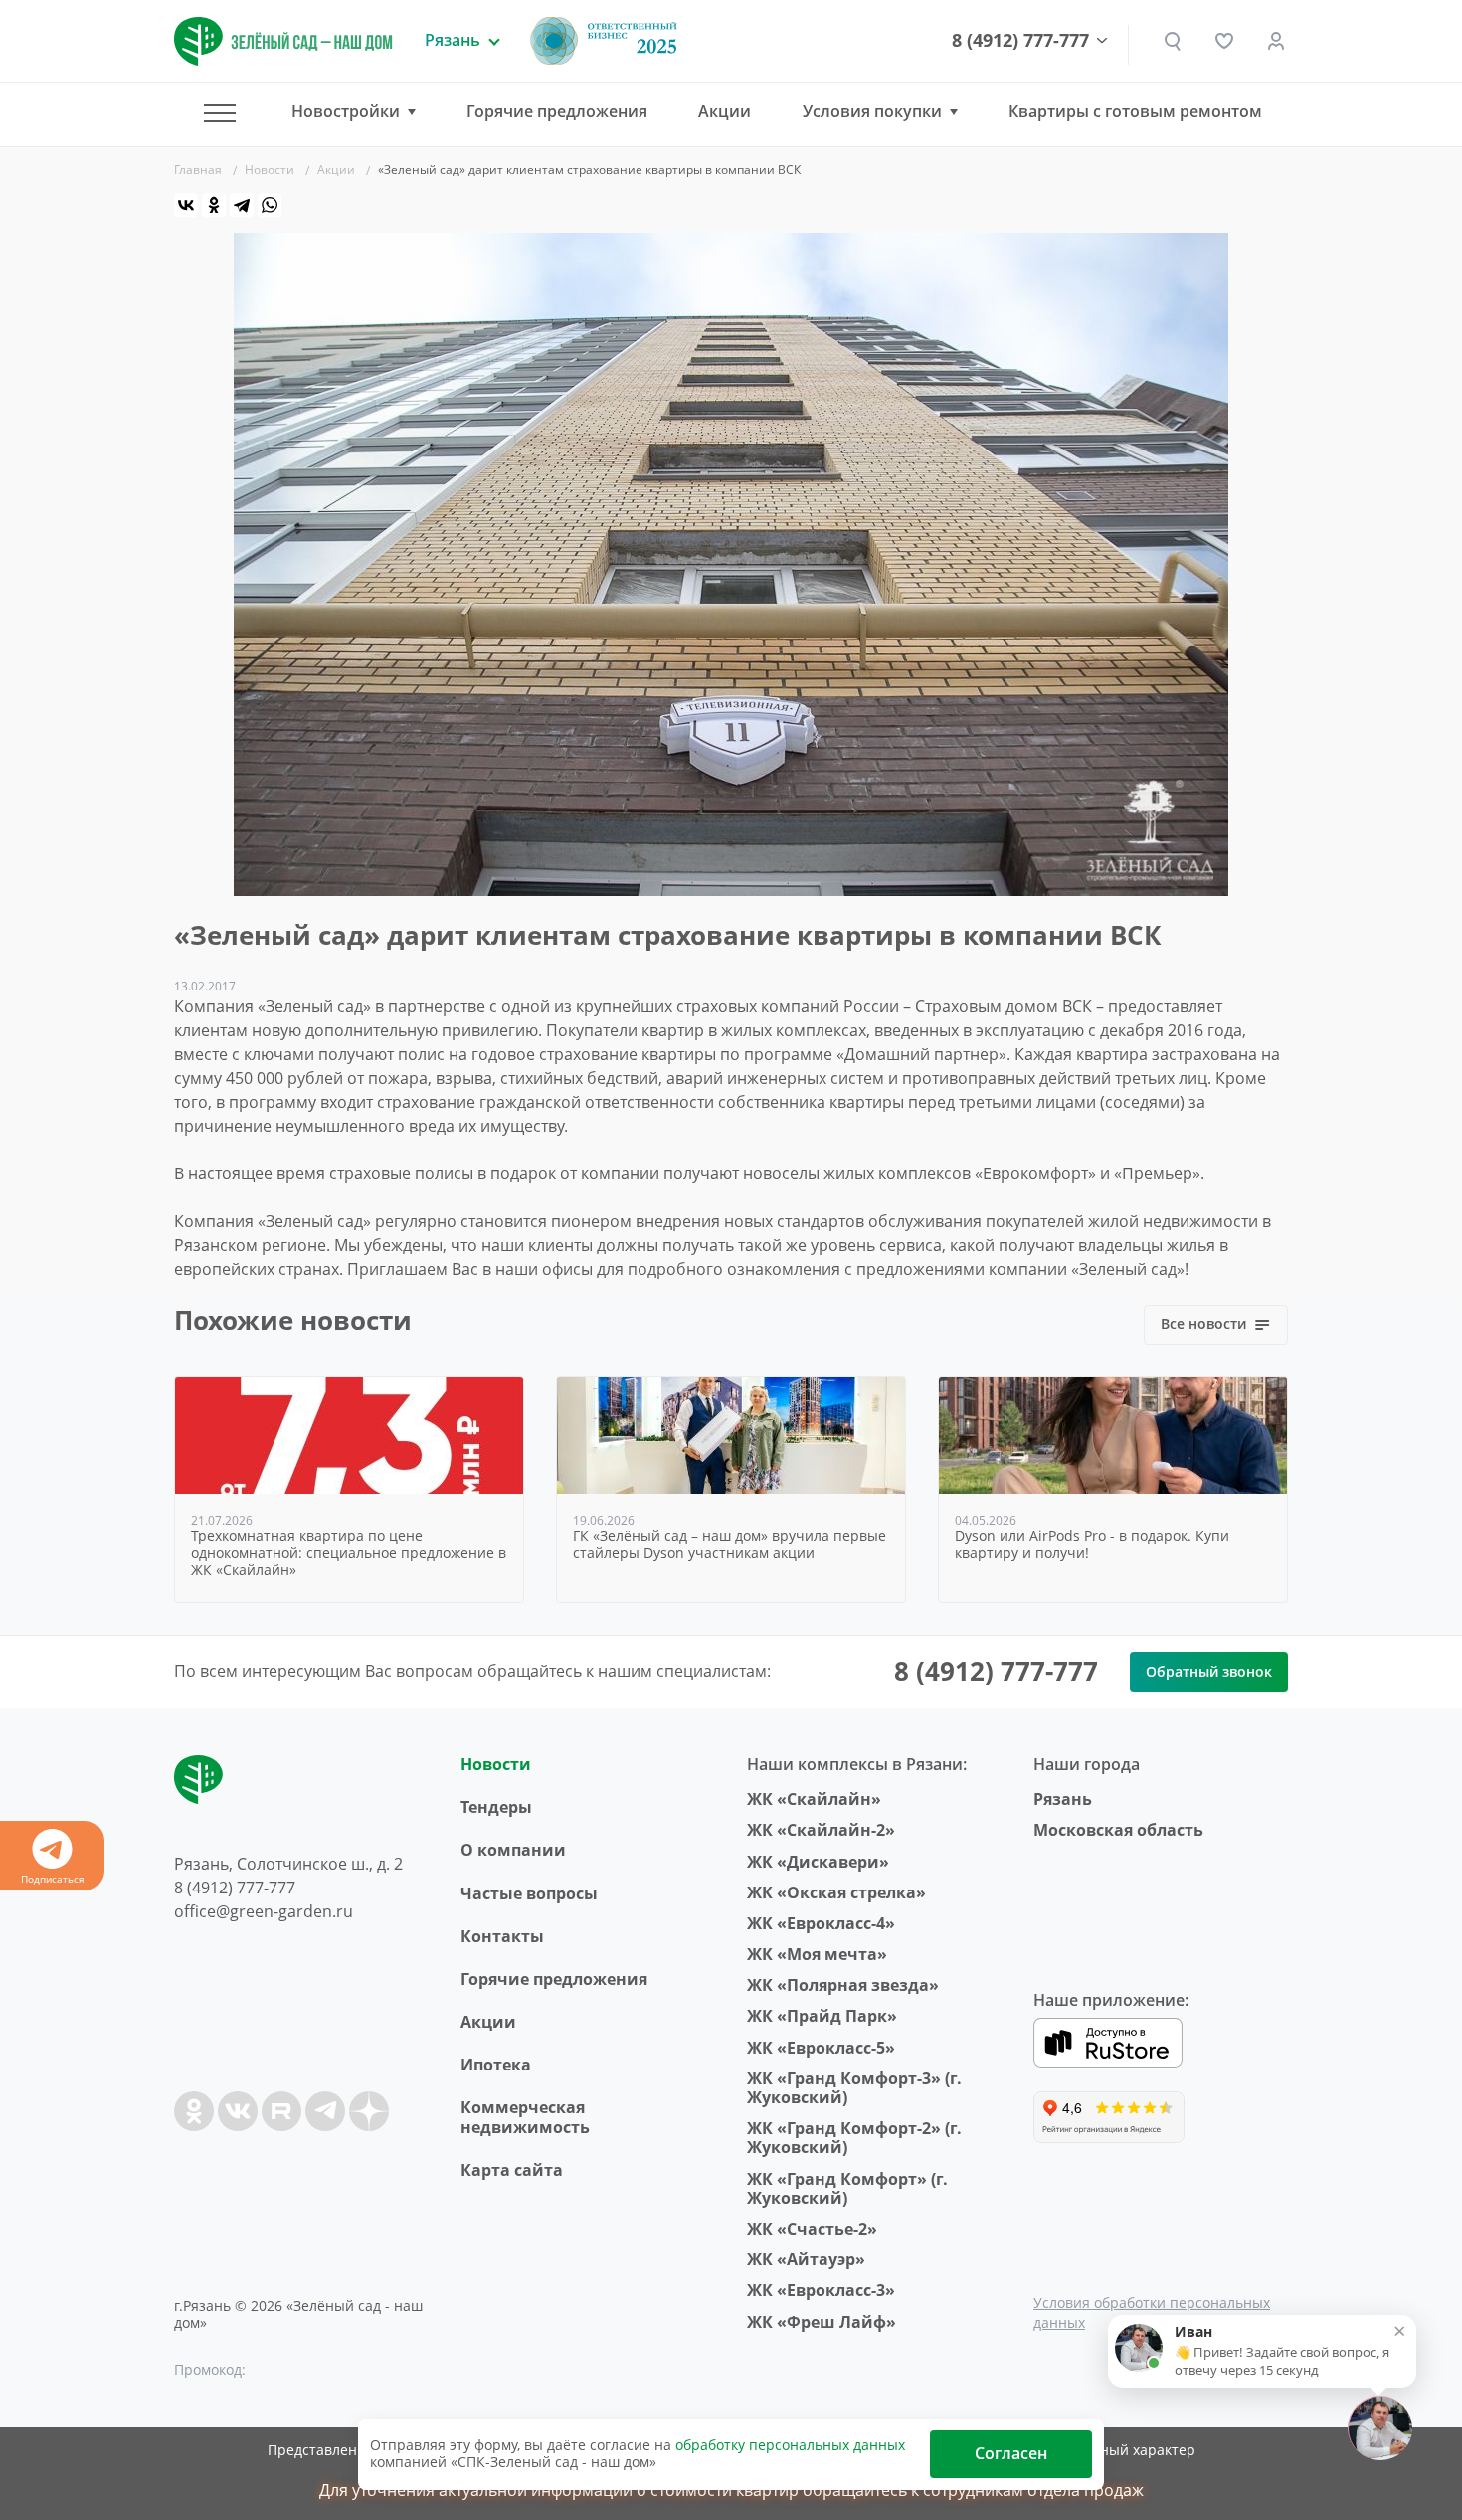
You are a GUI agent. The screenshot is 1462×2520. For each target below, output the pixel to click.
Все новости (1203, 1323)
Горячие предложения (557, 111)
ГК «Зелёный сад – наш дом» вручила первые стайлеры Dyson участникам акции (730, 1545)
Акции (725, 111)
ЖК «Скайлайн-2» (821, 1830)
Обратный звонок (1209, 1671)
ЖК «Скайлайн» (814, 1799)
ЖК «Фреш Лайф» (822, 2322)
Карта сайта (512, 2170)
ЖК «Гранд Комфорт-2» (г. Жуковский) (854, 2138)
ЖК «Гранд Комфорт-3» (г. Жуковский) (854, 2088)
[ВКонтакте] (186, 205)
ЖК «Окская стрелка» (836, 1892)
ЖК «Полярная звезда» (843, 1985)
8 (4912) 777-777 (1020, 41)
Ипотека (496, 2065)
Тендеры (496, 1807)
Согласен (1011, 2453)
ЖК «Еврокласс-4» (821, 1923)
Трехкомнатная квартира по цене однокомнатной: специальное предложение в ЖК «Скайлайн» (349, 1553)
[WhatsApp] (270, 205)
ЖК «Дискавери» (818, 1862)
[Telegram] (242, 205)
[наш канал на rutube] (281, 2111)
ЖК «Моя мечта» (817, 1954)
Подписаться (53, 1879)
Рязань (1063, 1799)
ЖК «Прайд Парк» (822, 2016)
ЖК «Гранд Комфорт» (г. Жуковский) (847, 2188)
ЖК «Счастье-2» (812, 2229)
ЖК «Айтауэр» (806, 2259)
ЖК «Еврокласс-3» (821, 2290)
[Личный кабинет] (1276, 41)
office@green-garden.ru (264, 1911)
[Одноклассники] (214, 205)
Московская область (1118, 1830)
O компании (513, 1850)
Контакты (502, 1936)
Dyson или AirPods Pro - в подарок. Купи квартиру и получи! (1092, 1545)
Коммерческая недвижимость (525, 2117)
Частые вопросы (529, 1893)
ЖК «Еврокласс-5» (821, 2048)
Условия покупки (872, 112)
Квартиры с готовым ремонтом (1135, 111)
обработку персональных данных (790, 2445)
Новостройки (346, 112)
